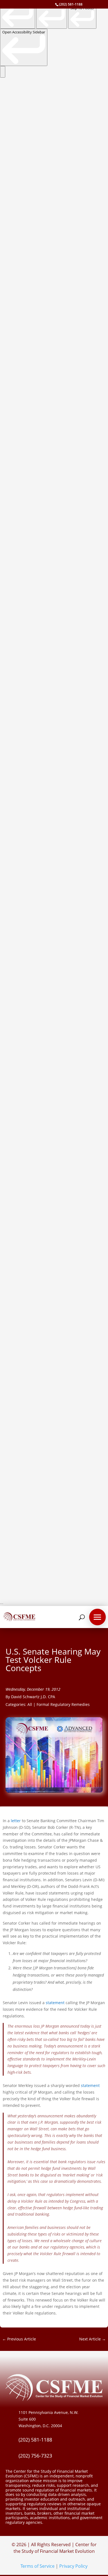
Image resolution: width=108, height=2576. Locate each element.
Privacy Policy (73, 2566)
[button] (97, 1617)
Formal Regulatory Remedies (63, 1704)
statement (55, 2003)
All (30, 1704)
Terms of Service (38, 2566)
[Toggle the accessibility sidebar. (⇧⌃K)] (3, 72)
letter (16, 1821)
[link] (18, 14)
